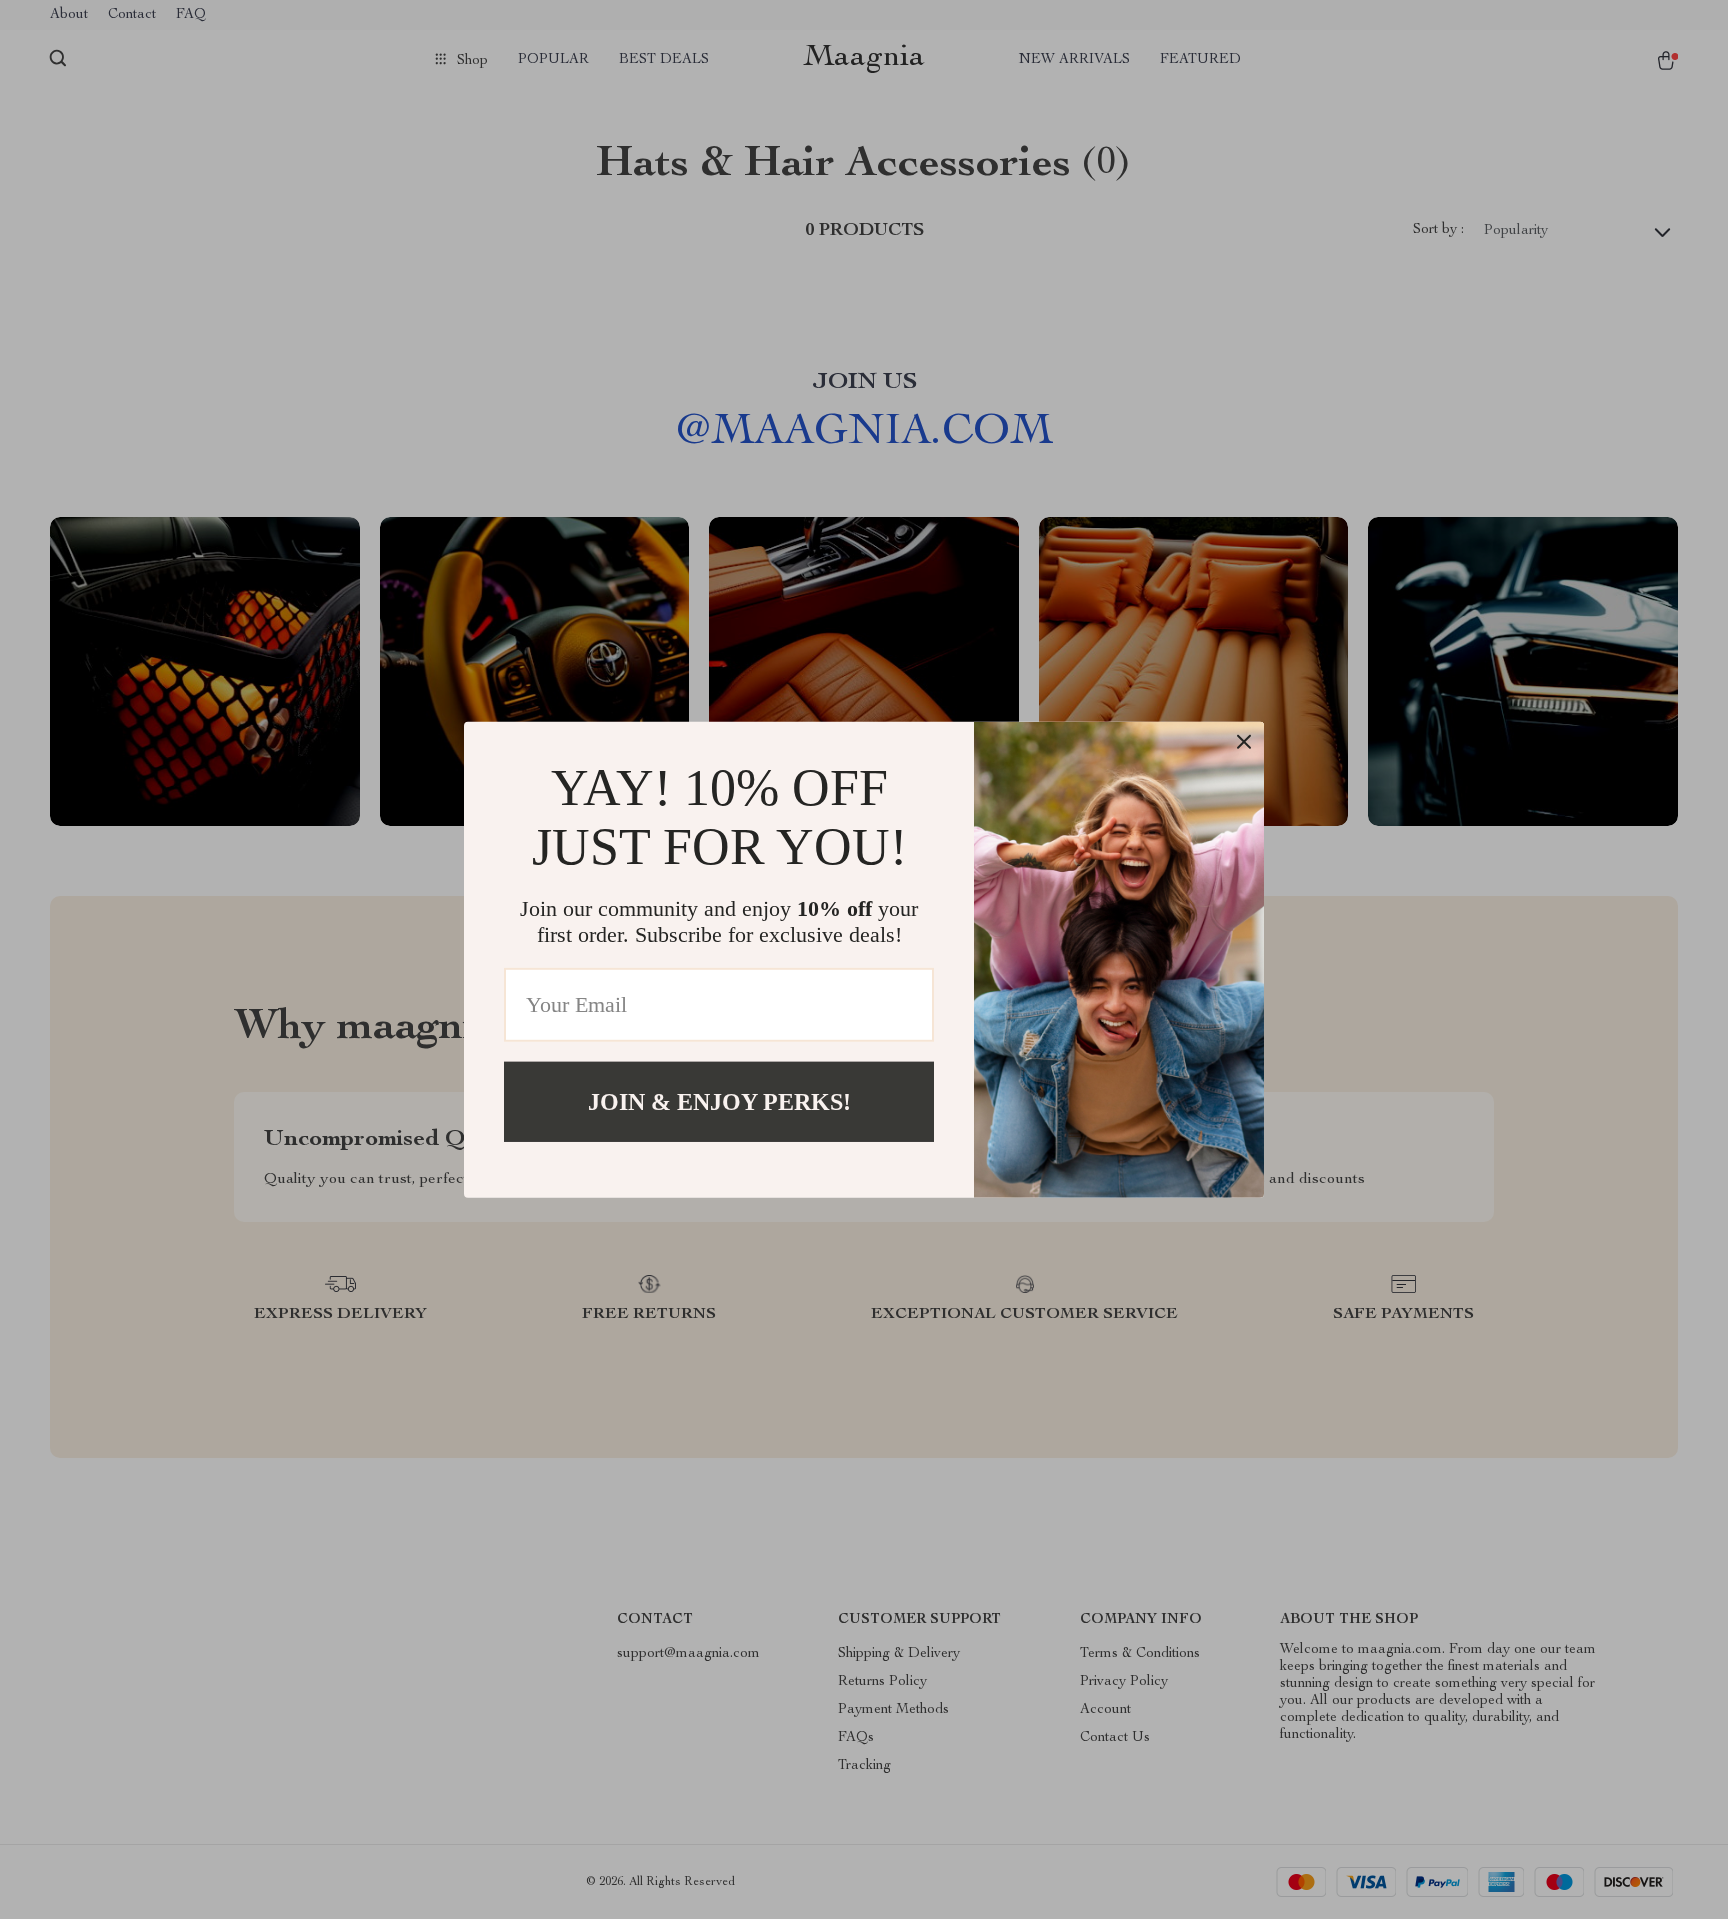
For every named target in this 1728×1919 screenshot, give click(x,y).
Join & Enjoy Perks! (719, 1101)
